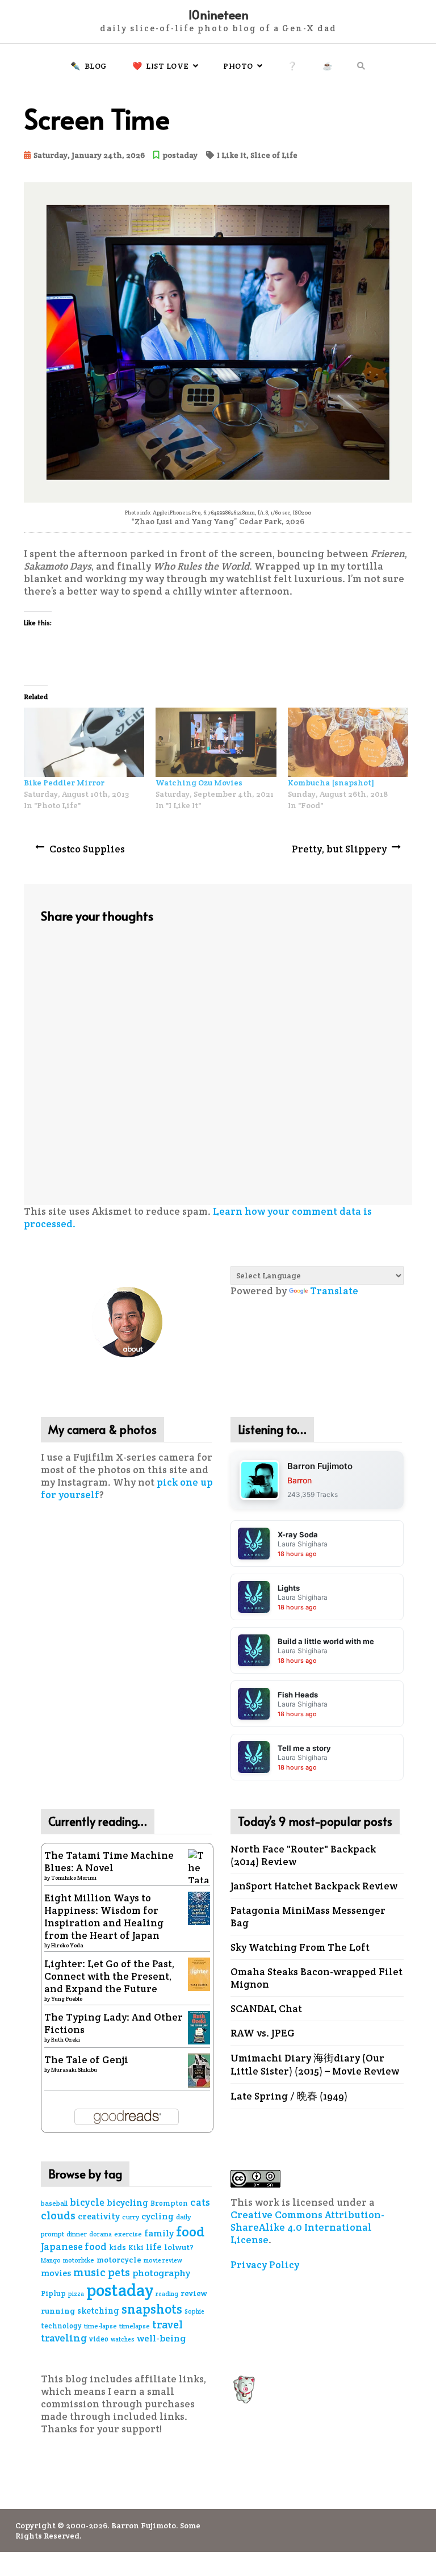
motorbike (79, 2260)
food (190, 2232)
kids (118, 2247)
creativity (99, 2216)
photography (162, 2273)
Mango (51, 2260)
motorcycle (119, 2260)
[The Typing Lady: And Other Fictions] (199, 2027)
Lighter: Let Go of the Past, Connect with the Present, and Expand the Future (109, 1976)
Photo (238, 66)
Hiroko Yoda (67, 1945)
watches (123, 2339)
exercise (128, 2234)
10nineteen (218, 14)
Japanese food (74, 2247)
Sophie (194, 2311)
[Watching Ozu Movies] (216, 742)
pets (119, 2272)
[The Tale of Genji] (199, 2069)
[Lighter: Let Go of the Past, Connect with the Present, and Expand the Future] (199, 1973)
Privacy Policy (265, 2265)
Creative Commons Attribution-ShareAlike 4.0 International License (307, 2227)
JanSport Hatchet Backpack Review (314, 1886)
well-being (161, 2338)
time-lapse (100, 2326)
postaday (180, 155)
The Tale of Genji (86, 2060)
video (99, 2339)
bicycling (127, 2203)
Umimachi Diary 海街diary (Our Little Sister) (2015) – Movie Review (315, 2065)
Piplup (53, 2293)
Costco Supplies (87, 849)
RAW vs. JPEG (263, 2033)
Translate (334, 1291)
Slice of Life (274, 155)
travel (167, 2324)
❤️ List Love (161, 66)
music (89, 2272)
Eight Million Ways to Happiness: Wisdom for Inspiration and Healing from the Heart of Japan (104, 1917)
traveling (64, 2338)
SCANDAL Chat (266, 2009)
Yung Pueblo (67, 1999)
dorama (100, 2234)
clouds (58, 2216)
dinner (77, 2234)
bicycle (87, 2202)
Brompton (169, 2203)
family (159, 2233)
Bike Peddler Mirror (64, 783)
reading (167, 2294)
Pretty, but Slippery (339, 849)
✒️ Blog (89, 66)
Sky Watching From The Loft (300, 1947)
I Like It (232, 155)
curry (131, 2217)
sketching (98, 2311)
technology (61, 2326)
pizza (76, 2294)
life (154, 2247)
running (58, 2311)
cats (200, 2202)
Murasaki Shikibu (74, 2070)
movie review (163, 2260)
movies (56, 2273)
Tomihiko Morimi (74, 1878)
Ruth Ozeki (66, 2040)
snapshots (152, 2309)
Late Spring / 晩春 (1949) (289, 2096)
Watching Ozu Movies (199, 783)
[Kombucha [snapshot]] (348, 742)
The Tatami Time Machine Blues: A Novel (109, 1862)
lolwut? (179, 2247)
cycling (158, 2216)
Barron (299, 1480)
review (194, 2293)
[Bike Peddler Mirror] (84, 742)
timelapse (135, 2326)
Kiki (136, 2247)
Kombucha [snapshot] (331, 783)
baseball (54, 2203)
